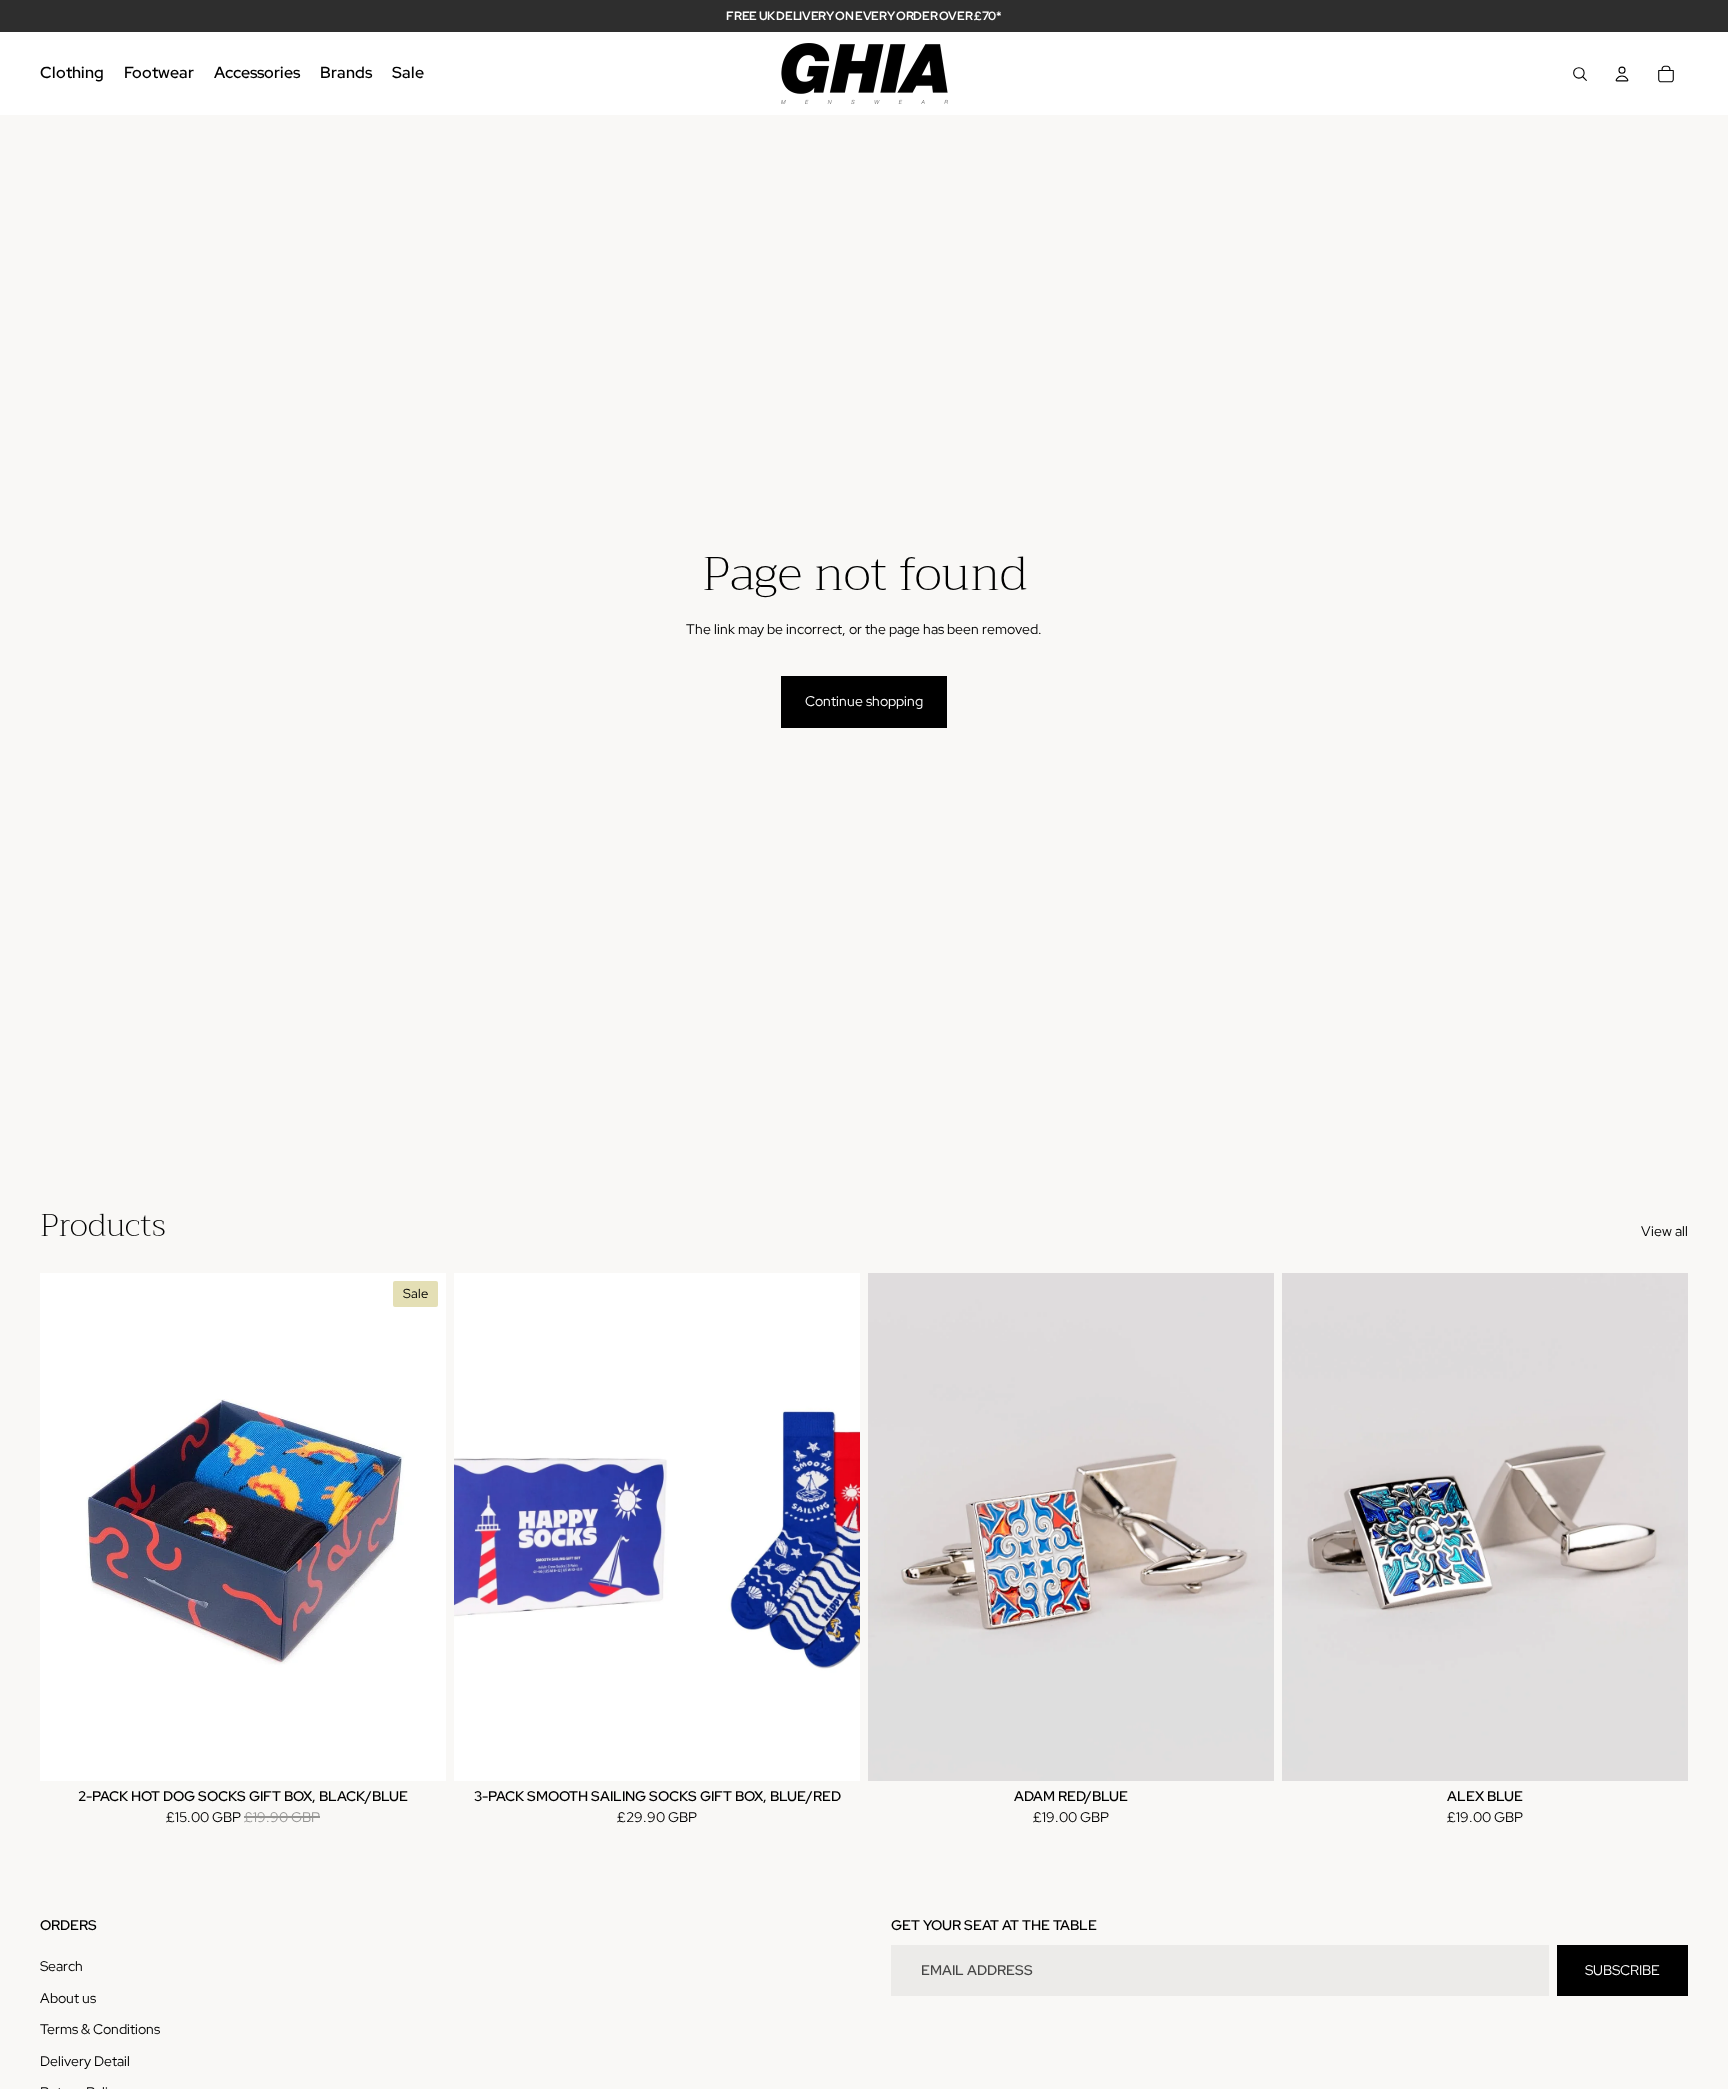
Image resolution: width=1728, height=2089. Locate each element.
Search (61, 1966)
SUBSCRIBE (1622, 1970)
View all (1664, 1231)
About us (68, 1998)
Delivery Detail (85, 2061)
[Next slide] (416, 1526)
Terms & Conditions (100, 2029)
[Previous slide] (70, 1526)
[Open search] (1580, 74)
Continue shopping (864, 701)
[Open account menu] (1622, 74)
